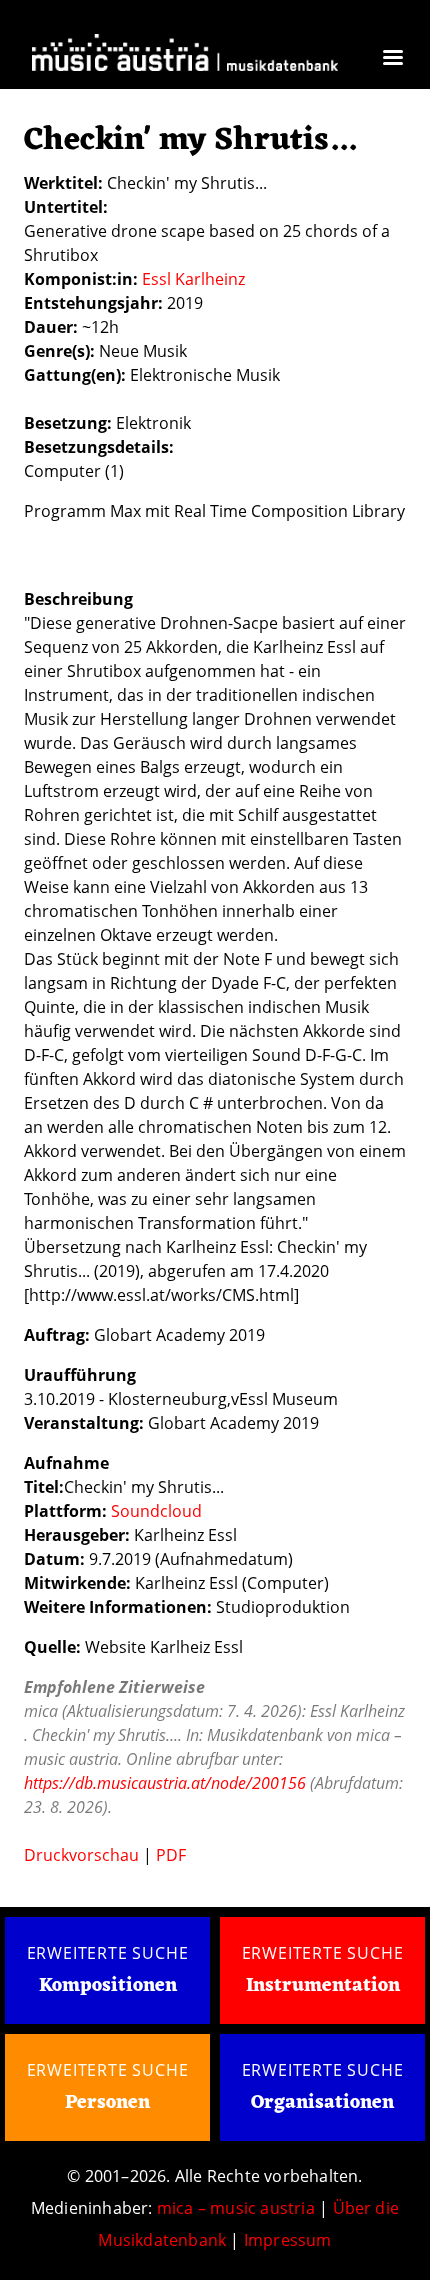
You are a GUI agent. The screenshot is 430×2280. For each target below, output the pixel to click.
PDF (171, 1855)
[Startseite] (185, 55)
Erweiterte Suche (108, 1953)
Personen (107, 2103)
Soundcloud (156, 1511)
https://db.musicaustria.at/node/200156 (165, 1783)
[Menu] (392, 59)
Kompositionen (108, 1986)
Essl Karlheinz (193, 279)
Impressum (288, 2240)
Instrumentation (323, 1986)
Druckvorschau (81, 1855)
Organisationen (322, 2103)
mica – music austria (236, 2208)
